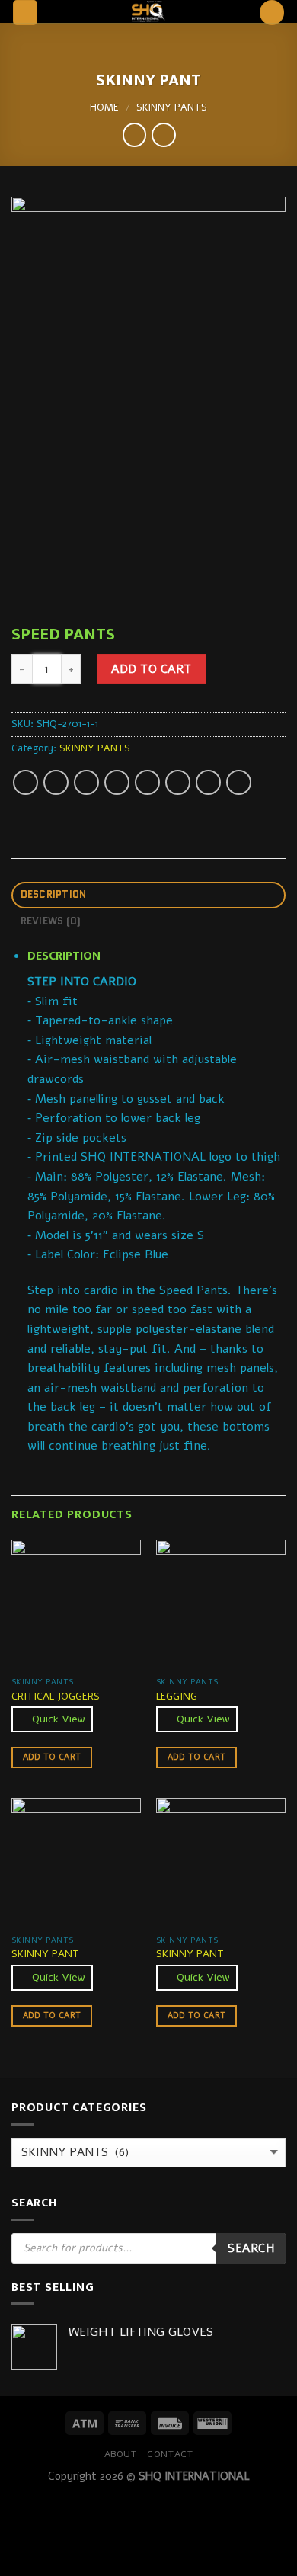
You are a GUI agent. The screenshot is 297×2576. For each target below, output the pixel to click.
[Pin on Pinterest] (147, 782)
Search (251, 2248)
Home (104, 107)
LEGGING (177, 1697)
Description (54, 894)
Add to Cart (151, 669)
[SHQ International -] (148, 11)
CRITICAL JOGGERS (56, 1697)
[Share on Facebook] (56, 782)
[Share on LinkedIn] (208, 782)
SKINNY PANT (45, 1954)
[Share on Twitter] (86, 782)
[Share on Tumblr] (239, 782)
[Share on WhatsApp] (26, 782)
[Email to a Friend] (117, 782)
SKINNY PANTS (172, 107)
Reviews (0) (51, 921)
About (121, 2454)
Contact (170, 2454)
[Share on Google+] (178, 782)
